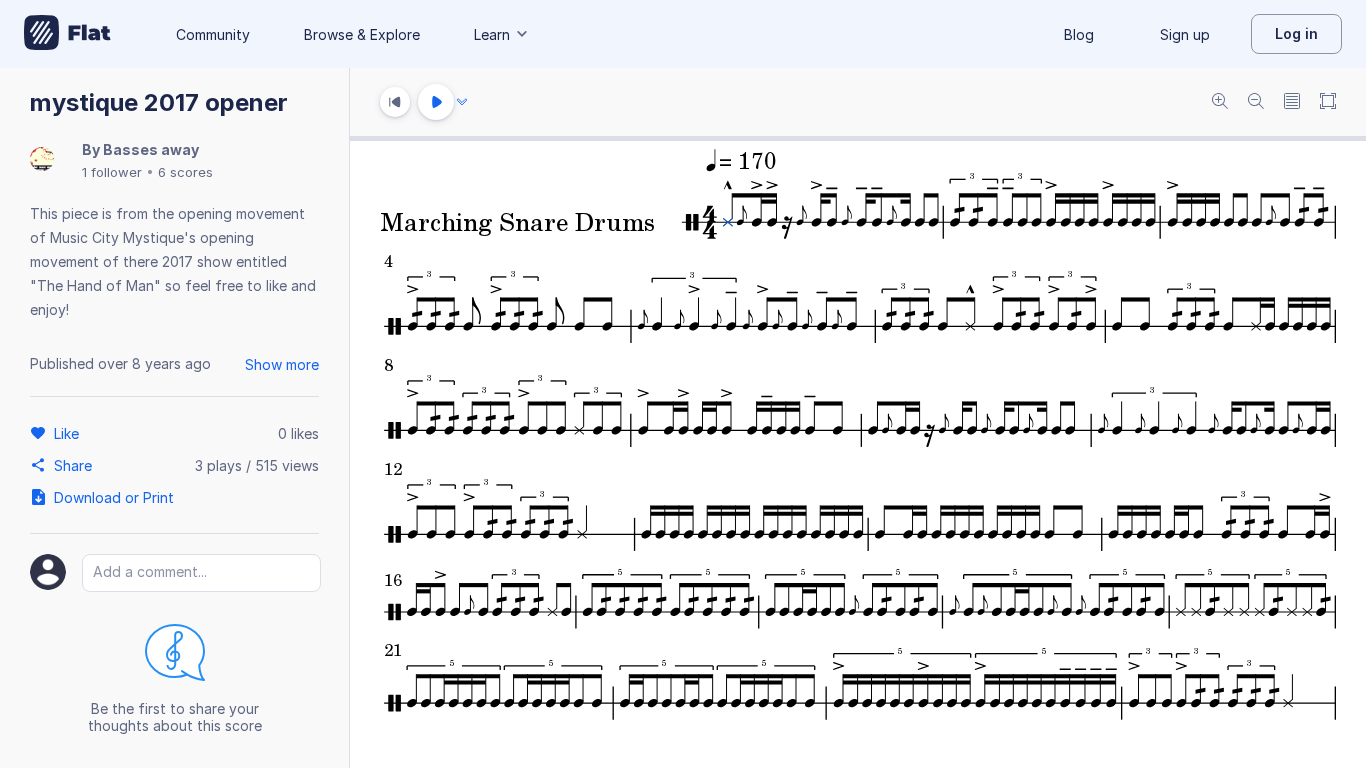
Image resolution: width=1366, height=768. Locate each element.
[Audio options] (462, 102)
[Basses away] (42, 160)
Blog (1079, 34)
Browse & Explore (362, 34)
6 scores (185, 172)
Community (213, 34)
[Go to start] (395, 102)
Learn (492, 34)
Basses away (151, 149)
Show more (282, 364)
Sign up (1185, 34)
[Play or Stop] (436, 102)
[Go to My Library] (67, 34)
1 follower (112, 172)
